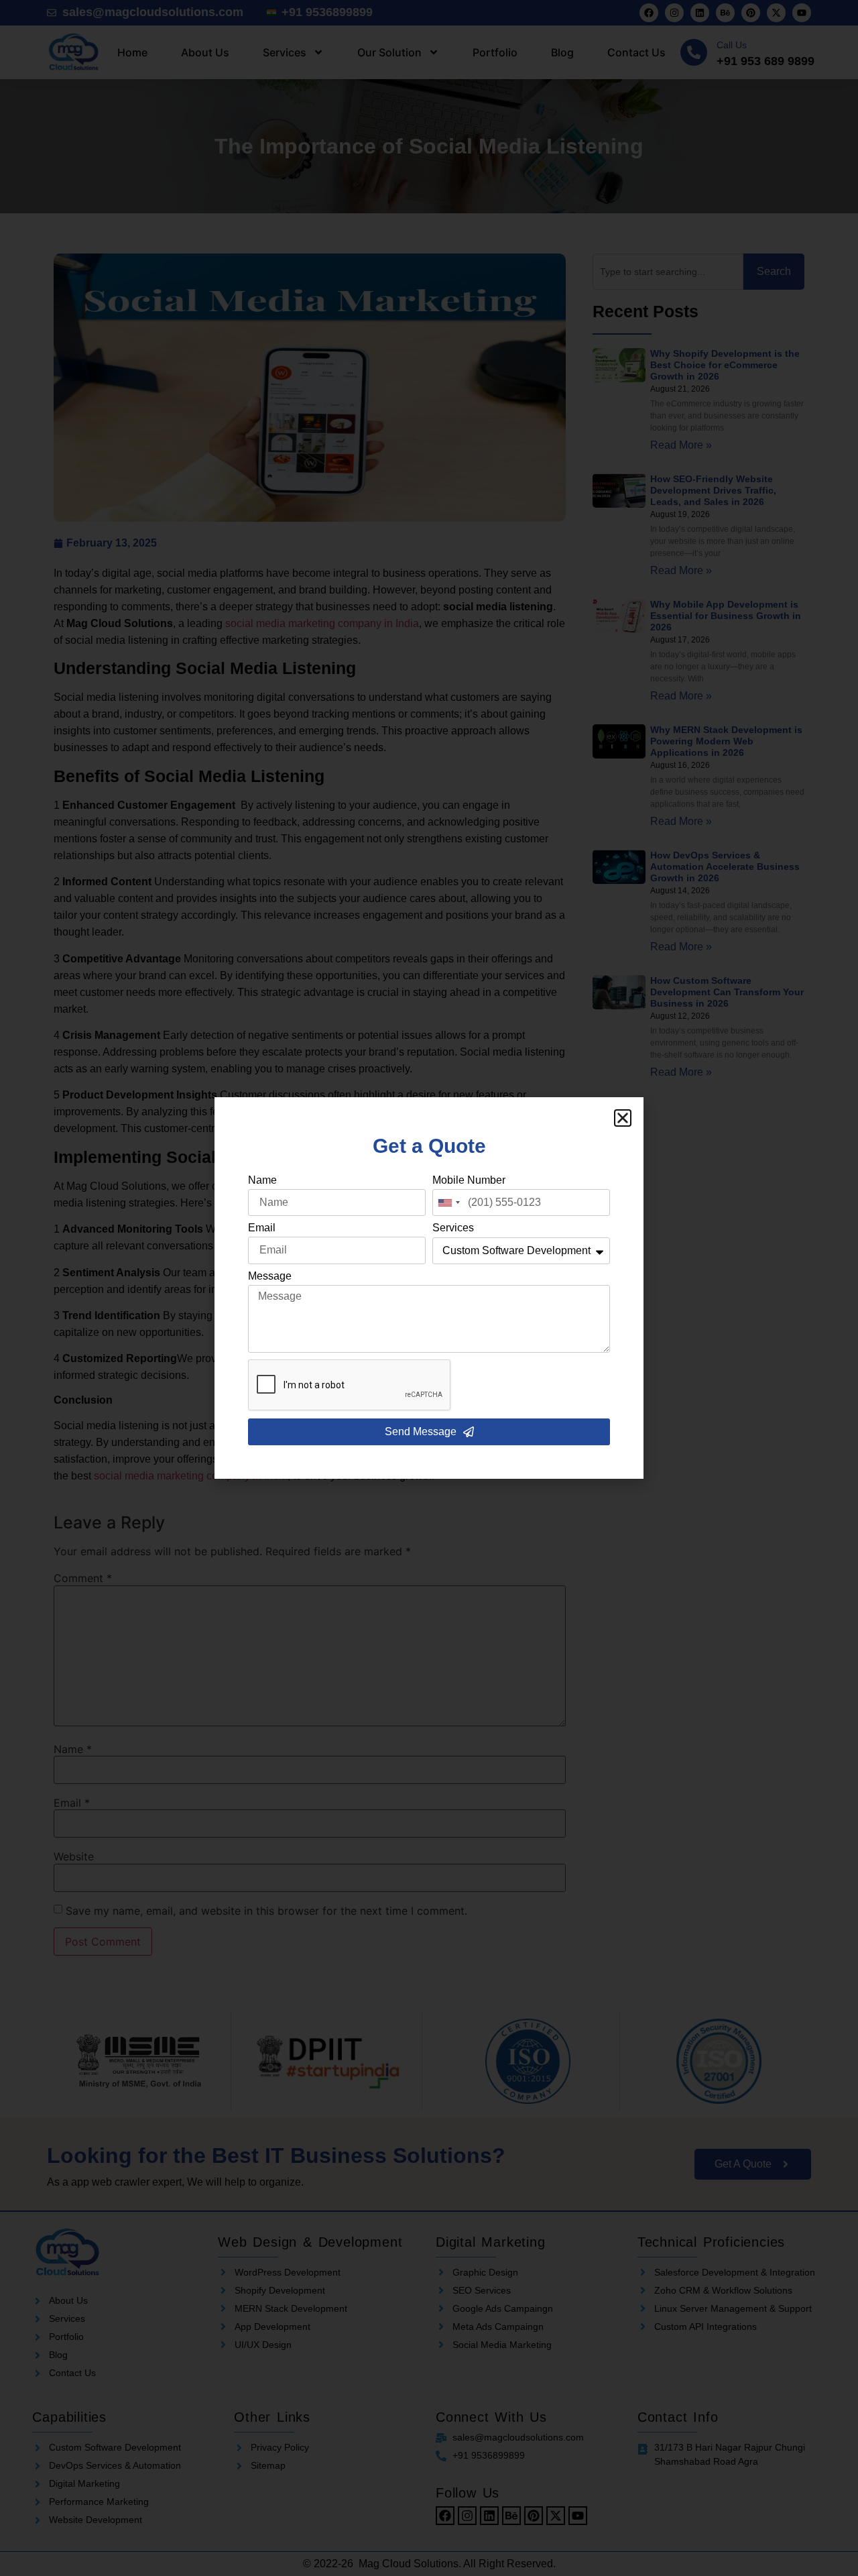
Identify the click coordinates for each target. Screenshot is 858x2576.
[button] (623, 1118)
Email (262, 1228)
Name (262, 1180)
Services (453, 1228)
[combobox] (448, 1202)
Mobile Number (469, 1180)
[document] (429, 1288)
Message (270, 1276)
